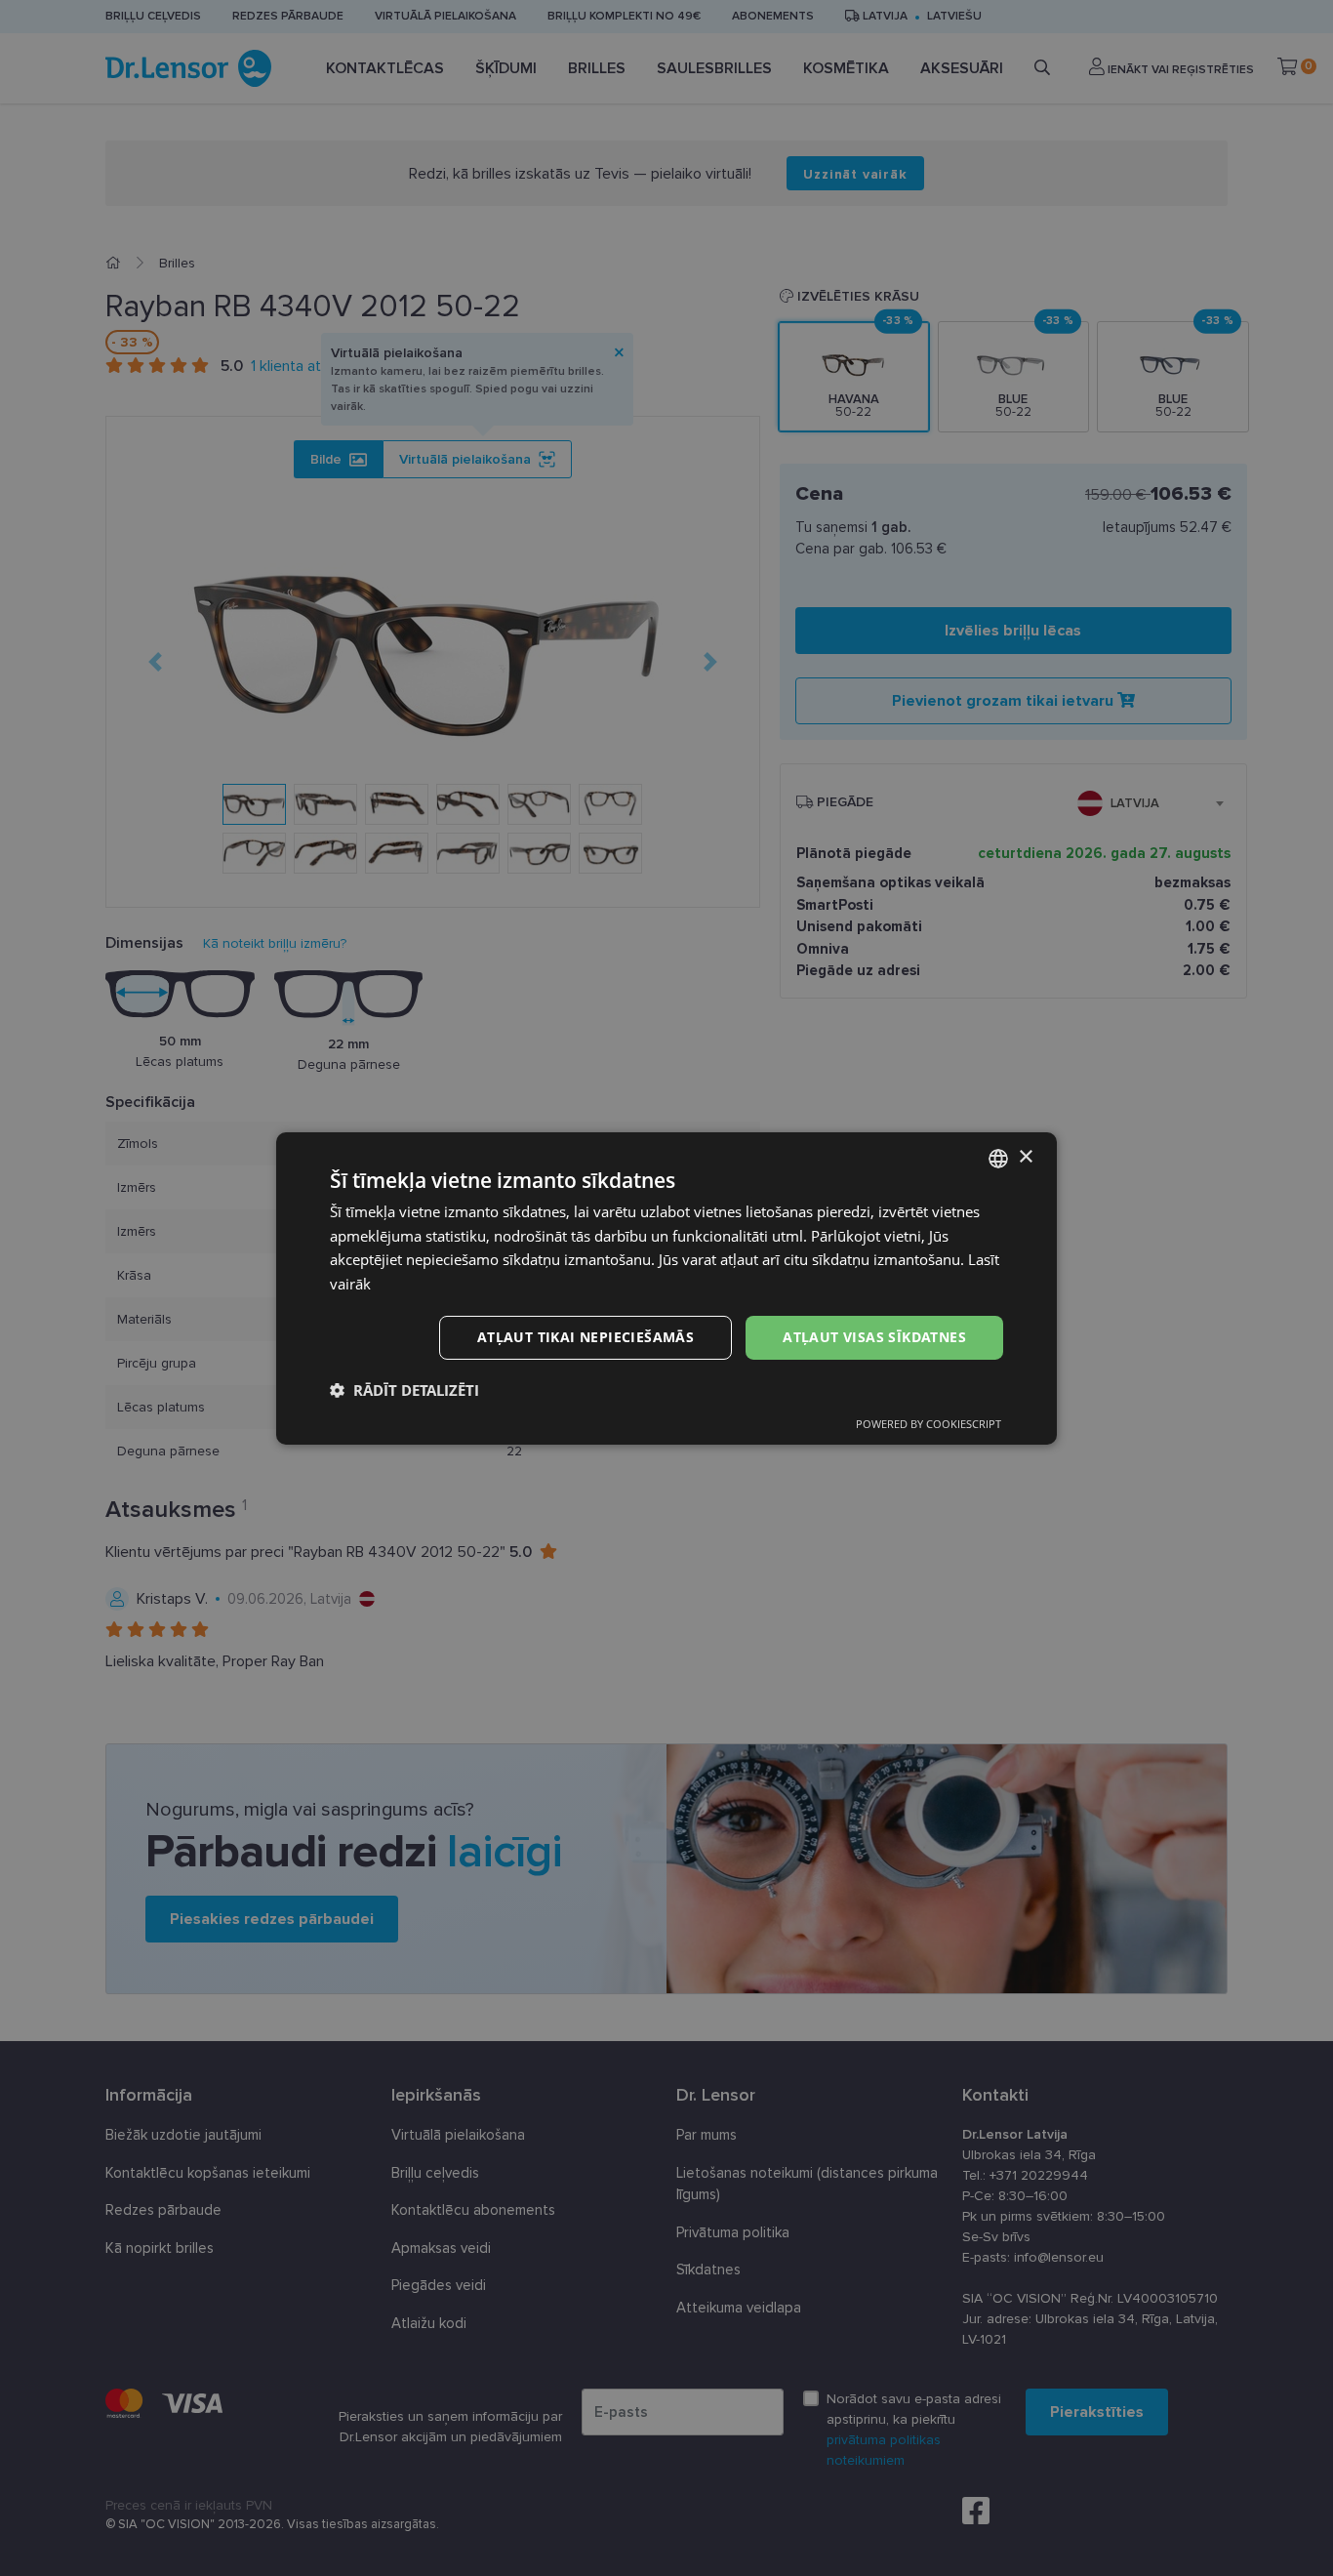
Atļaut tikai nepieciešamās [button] (586, 1337)
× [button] (1025, 1157)
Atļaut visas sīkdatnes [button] (874, 1337)
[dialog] (666, 1288)
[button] (404, 1390)
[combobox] (998, 1158)
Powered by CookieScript (929, 1424)
